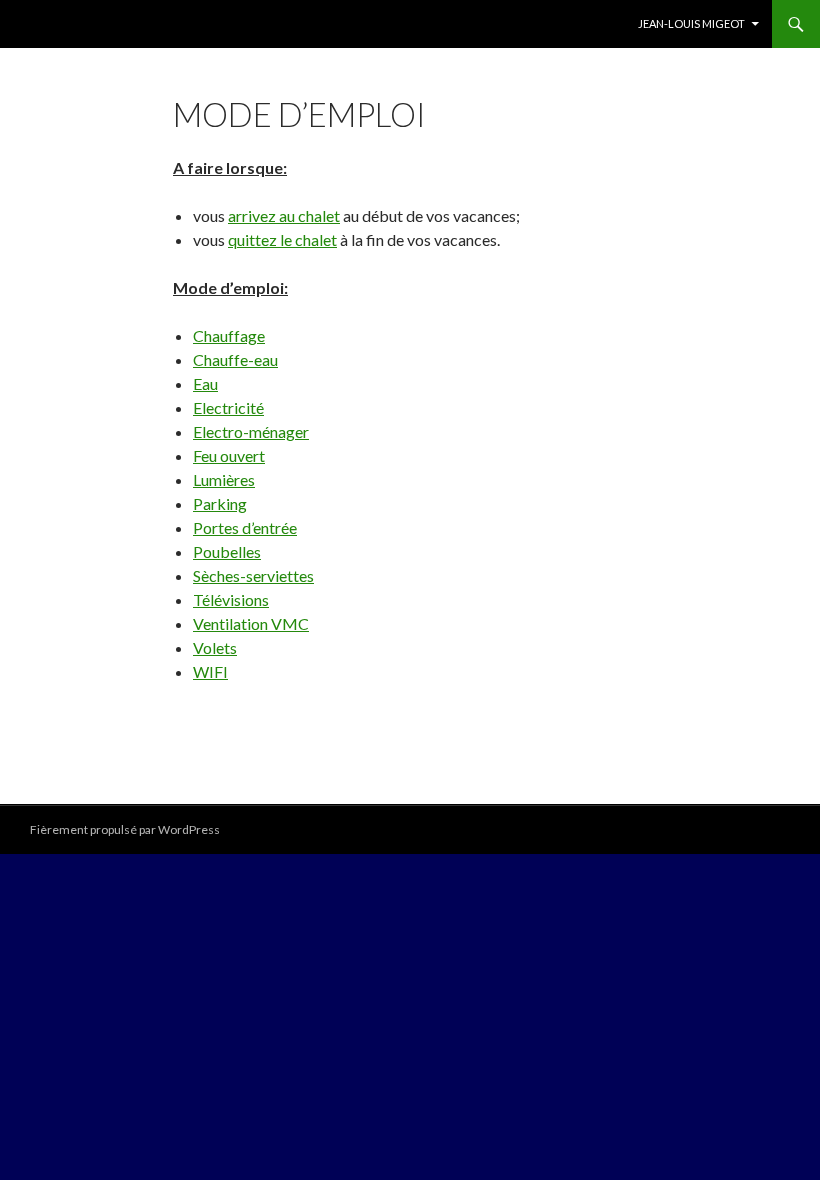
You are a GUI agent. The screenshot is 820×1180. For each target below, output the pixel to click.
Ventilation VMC (251, 623)
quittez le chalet (282, 239)
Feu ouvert (229, 455)
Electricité (228, 407)
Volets (215, 647)
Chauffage (229, 335)
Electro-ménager (251, 431)
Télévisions (231, 599)
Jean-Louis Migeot (691, 23)
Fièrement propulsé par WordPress (125, 829)
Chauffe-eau (235, 359)
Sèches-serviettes (253, 575)
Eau (205, 383)
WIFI (210, 671)
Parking (220, 503)
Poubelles (227, 551)
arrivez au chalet (284, 215)
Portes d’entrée (245, 527)
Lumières (224, 479)
